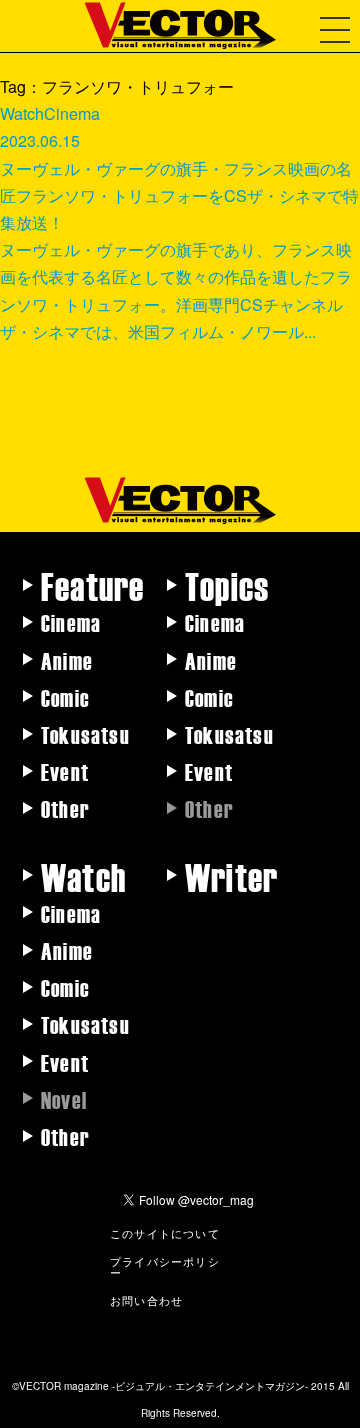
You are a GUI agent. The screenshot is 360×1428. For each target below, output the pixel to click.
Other (65, 808)
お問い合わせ (146, 1300)
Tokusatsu (85, 734)
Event (65, 771)
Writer (231, 876)
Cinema (71, 622)
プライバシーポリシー (165, 1266)
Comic (65, 697)
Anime (67, 660)
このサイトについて (165, 1233)
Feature (92, 585)
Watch (83, 876)
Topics (227, 585)
